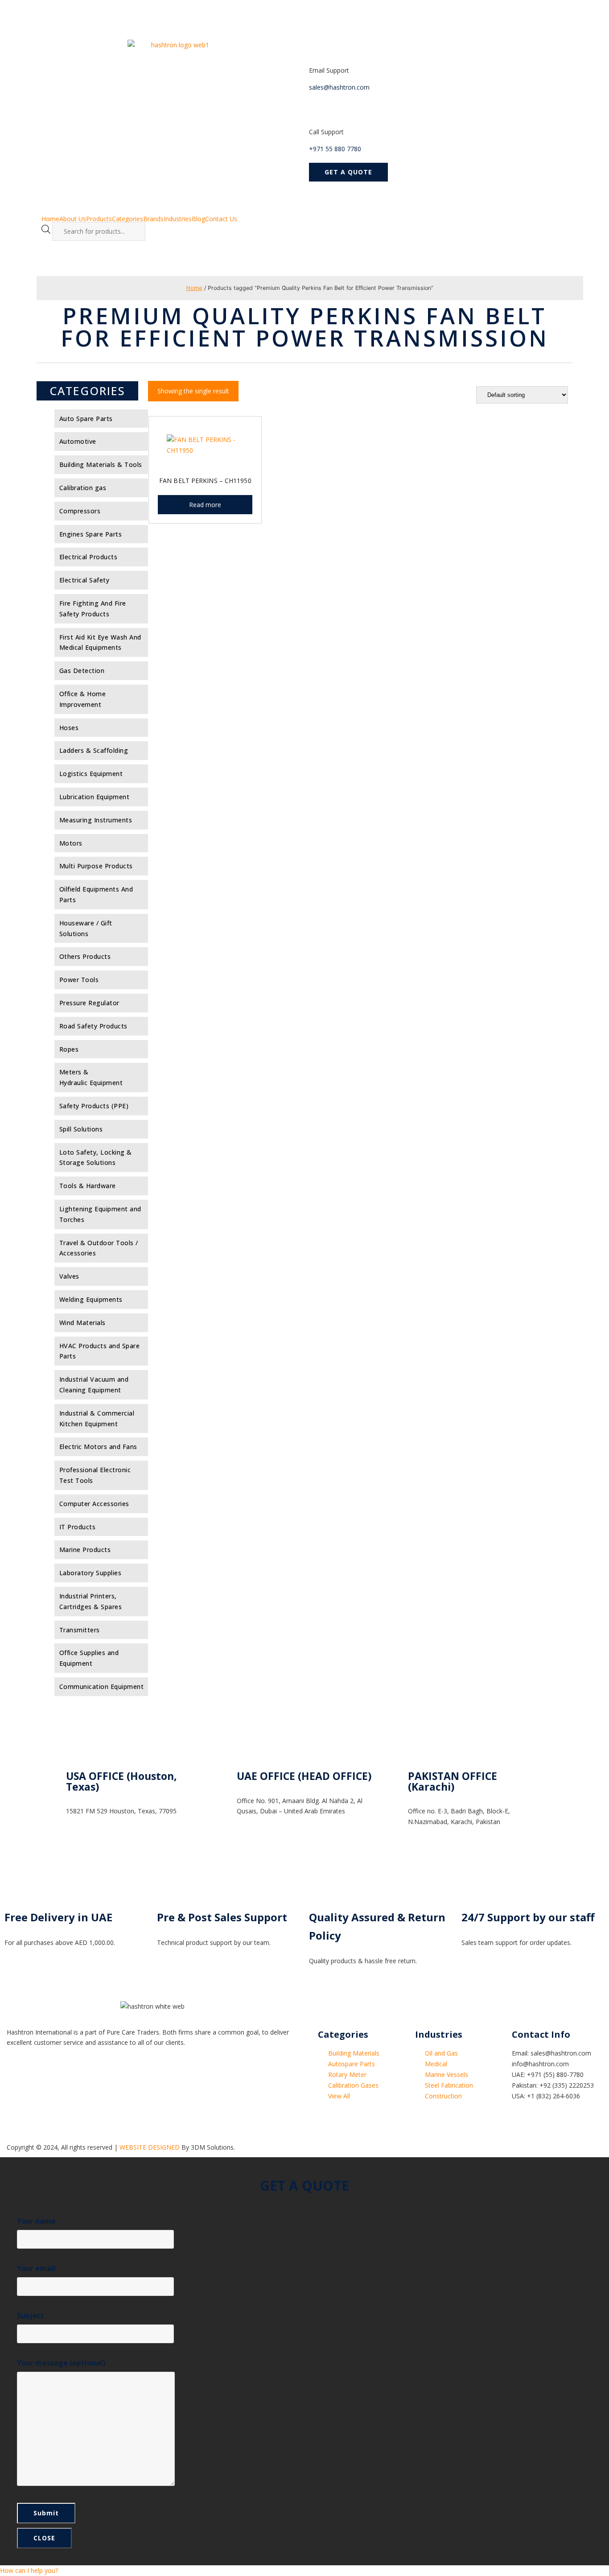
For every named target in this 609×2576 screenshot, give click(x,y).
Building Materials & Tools (101, 464)
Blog (198, 219)
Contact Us (221, 219)
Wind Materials (82, 1323)
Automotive (78, 441)
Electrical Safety (84, 580)
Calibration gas (83, 488)
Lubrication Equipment (95, 797)
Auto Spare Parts (86, 419)
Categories (128, 219)
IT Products (78, 1527)
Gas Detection (82, 671)
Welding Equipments (91, 1299)
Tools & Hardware (88, 1186)
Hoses (69, 728)
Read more (205, 505)
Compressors (80, 511)
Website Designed (150, 2147)
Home (50, 219)
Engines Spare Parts (91, 534)
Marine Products (85, 1550)
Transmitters (80, 1630)
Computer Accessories (94, 1504)
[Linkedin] (66, 2077)
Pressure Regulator (89, 1003)
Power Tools (79, 980)
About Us (73, 219)
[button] (348, 172)
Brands (153, 219)
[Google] (42, 2077)
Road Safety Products (93, 1026)
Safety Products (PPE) (94, 1106)
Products (99, 219)
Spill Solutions (81, 1129)
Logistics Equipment (91, 774)
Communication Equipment (102, 1686)
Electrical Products (88, 557)
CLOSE (44, 2538)
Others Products (85, 956)
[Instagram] (90, 2077)
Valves (69, 1276)
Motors (71, 843)
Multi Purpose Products (96, 866)
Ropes (69, 1049)
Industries (178, 219)
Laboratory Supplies (91, 1573)
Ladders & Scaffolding (94, 750)
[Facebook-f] (18, 2077)
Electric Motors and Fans (98, 1447)
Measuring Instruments (96, 820)
